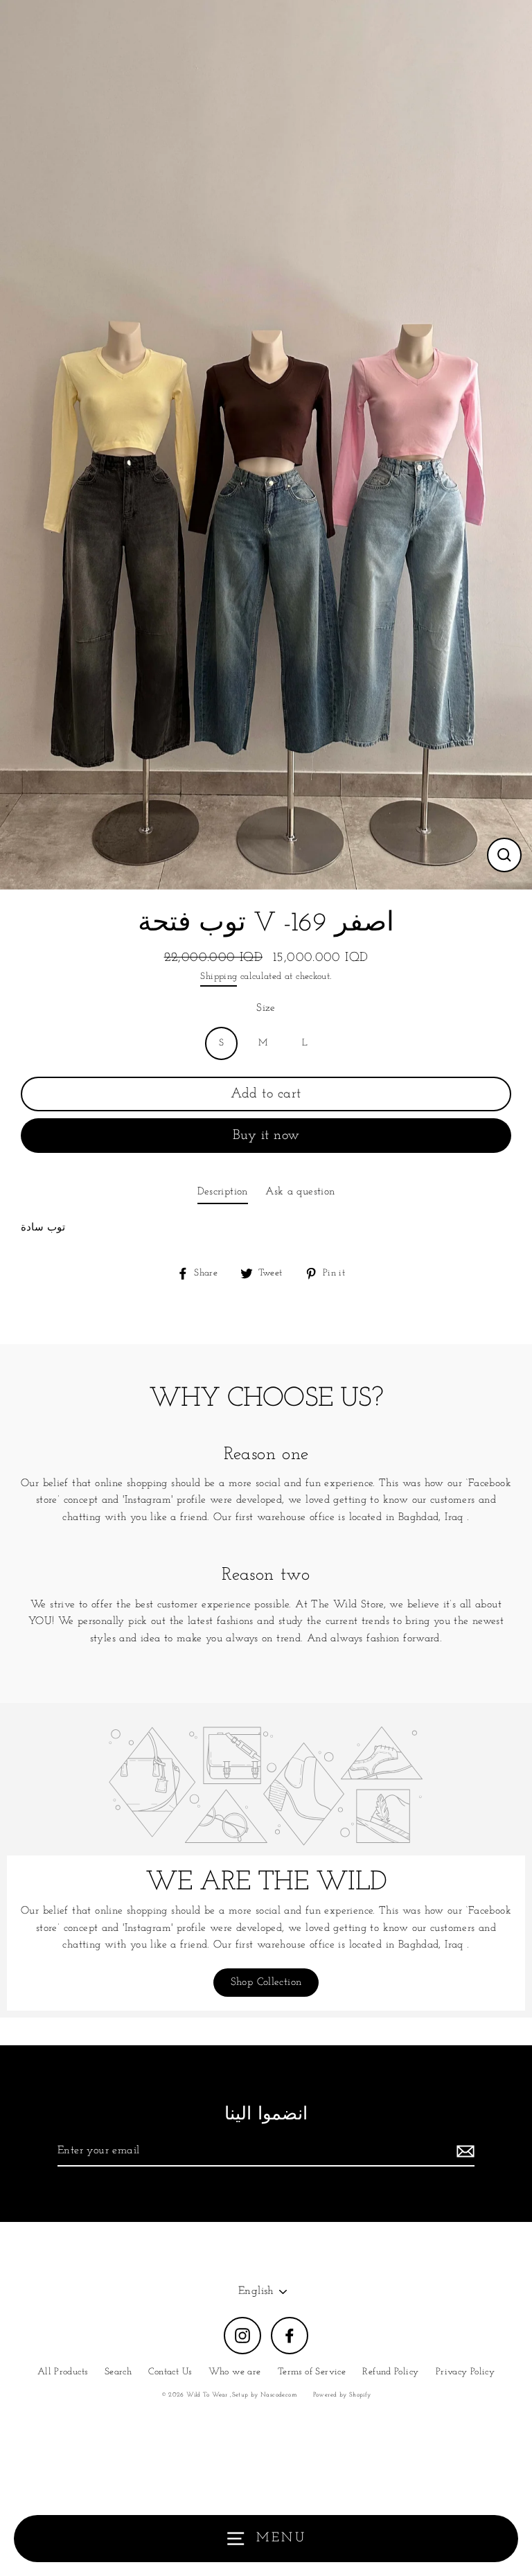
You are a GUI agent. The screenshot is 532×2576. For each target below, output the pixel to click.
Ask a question (300, 1192)
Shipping (219, 977)
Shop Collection (266, 1983)
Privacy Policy (465, 2372)
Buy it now (266, 1136)
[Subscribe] (463, 2152)
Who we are (235, 2372)
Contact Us (170, 2372)
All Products (63, 2372)
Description (223, 1192)
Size (266, 1008)
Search (118, 2372)
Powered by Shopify (342, 2395)
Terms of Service (312, 2372)
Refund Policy (390, 2372)
